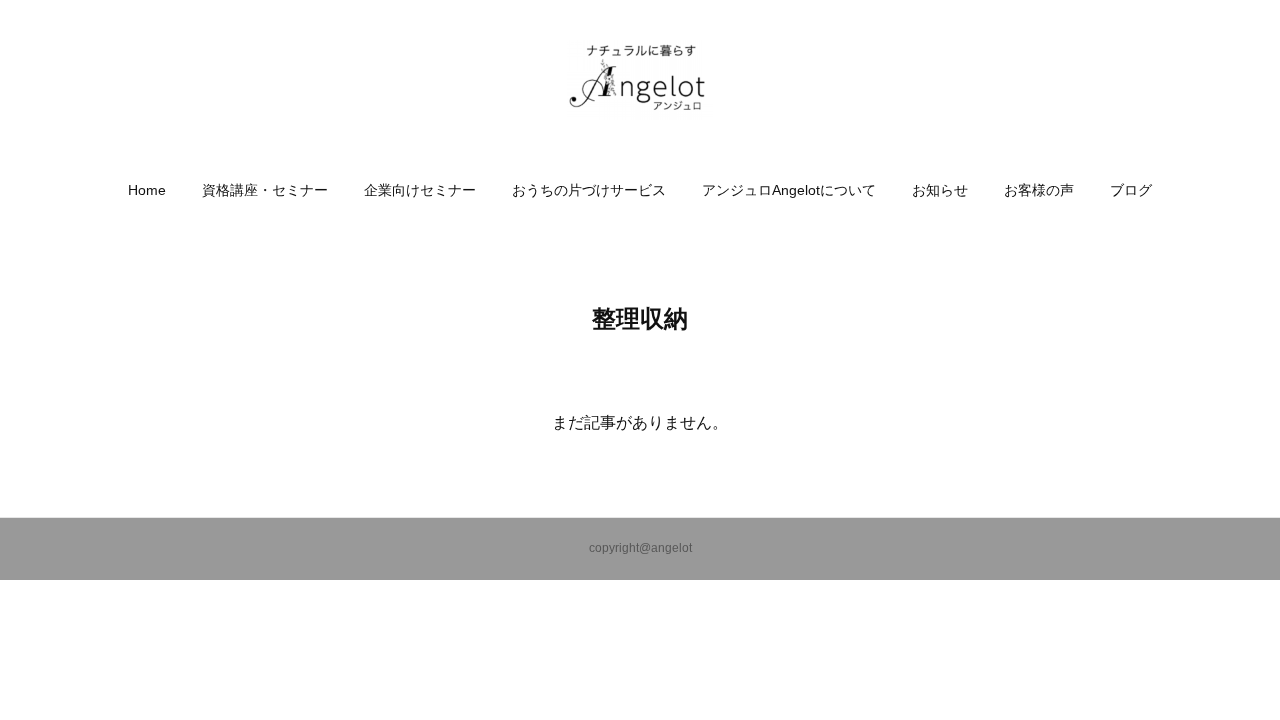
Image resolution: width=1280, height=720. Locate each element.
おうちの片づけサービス (589, 190)
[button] (147, 190)
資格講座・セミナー (265, 190)
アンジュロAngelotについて (789, 190)
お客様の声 (1039, 190)
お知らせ (940, 190)
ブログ (1131, 190)
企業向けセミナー (420, 190)
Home (147, 190)
